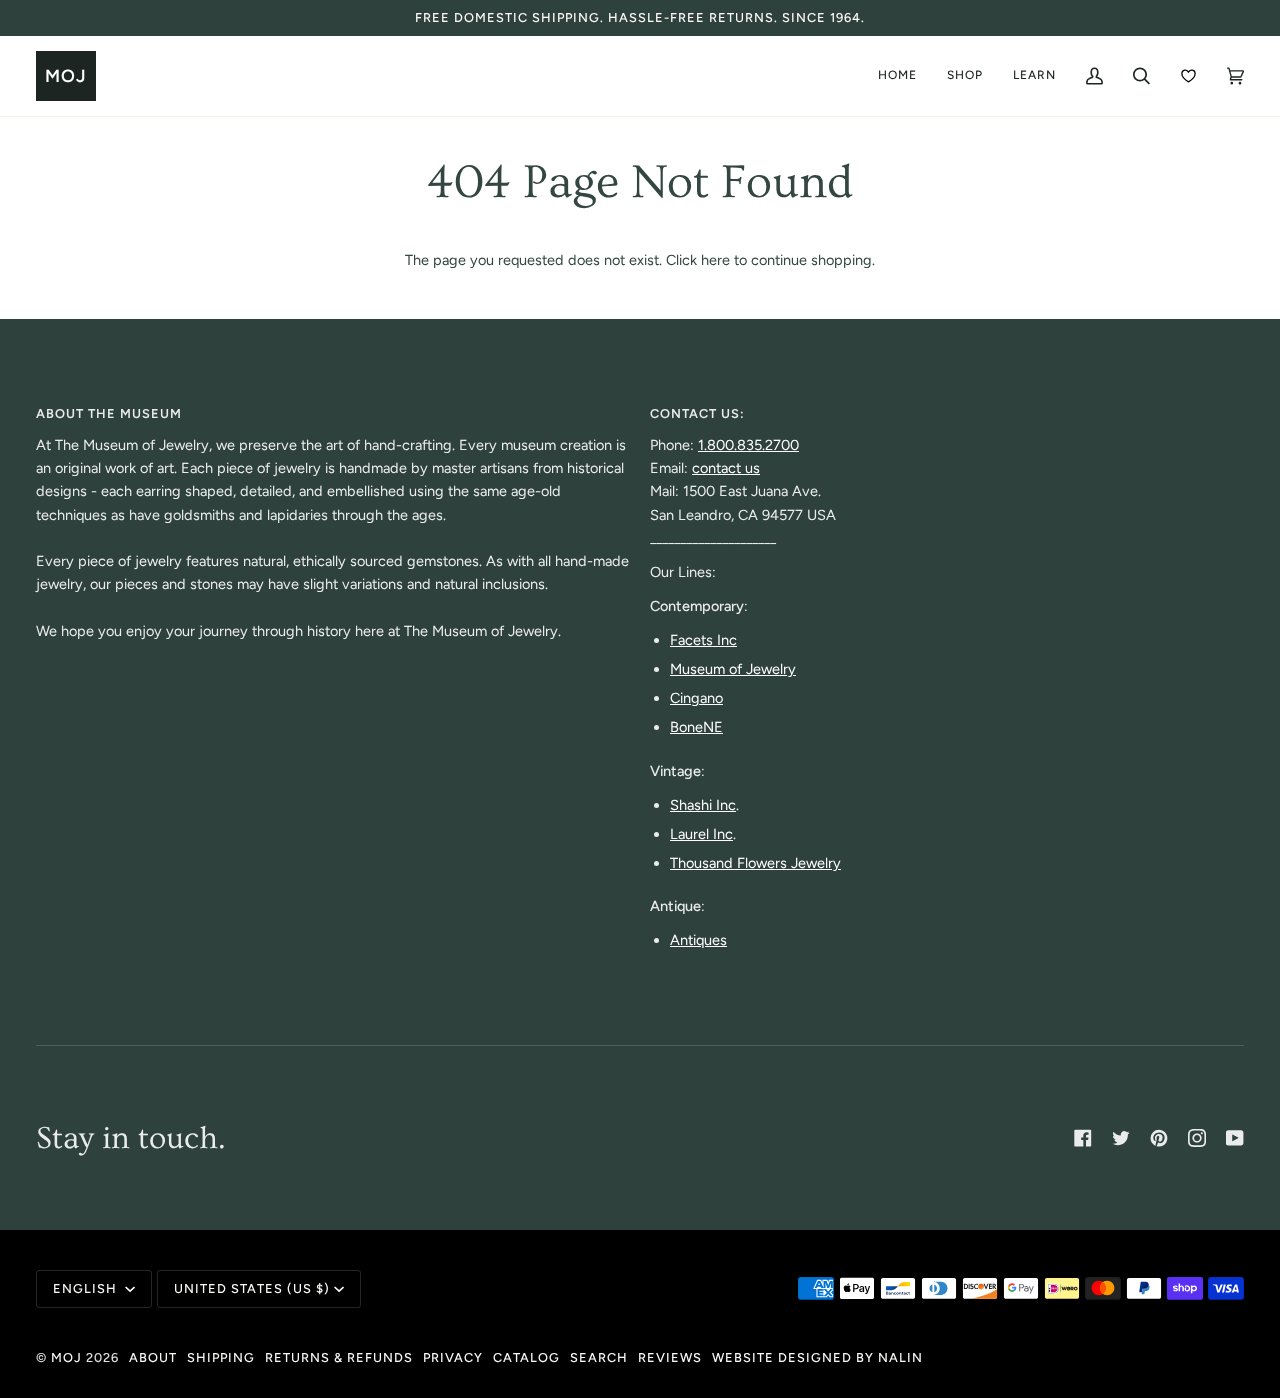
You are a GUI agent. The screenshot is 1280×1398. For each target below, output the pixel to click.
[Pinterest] (1159, 1138)
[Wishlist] (1188, 76)
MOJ (66, 1357)
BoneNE (696, 727)
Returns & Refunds (339, 1357)
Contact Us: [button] (697, 413)
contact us (726, 468)
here (715, 260)
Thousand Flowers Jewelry (755, 863)
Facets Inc (703, 640)
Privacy (453, 1357)
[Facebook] (1083, 1138)
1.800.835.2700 (748, 445)
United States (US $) (252, 1288)
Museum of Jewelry (733, 669)
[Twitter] (1121, 1138)
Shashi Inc (703, 805)
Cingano (696, 698)
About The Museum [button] (109, 413)
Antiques (698, 940)
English (87, 1288)
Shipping (221, 1357)
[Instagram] (1197, 1138)
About (153, 1357)
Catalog (526, 1357)
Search (599, 1357)
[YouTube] (1235, 1138)
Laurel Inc (701, 834)
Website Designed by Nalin (817, 1357)
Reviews (670, 1357)
